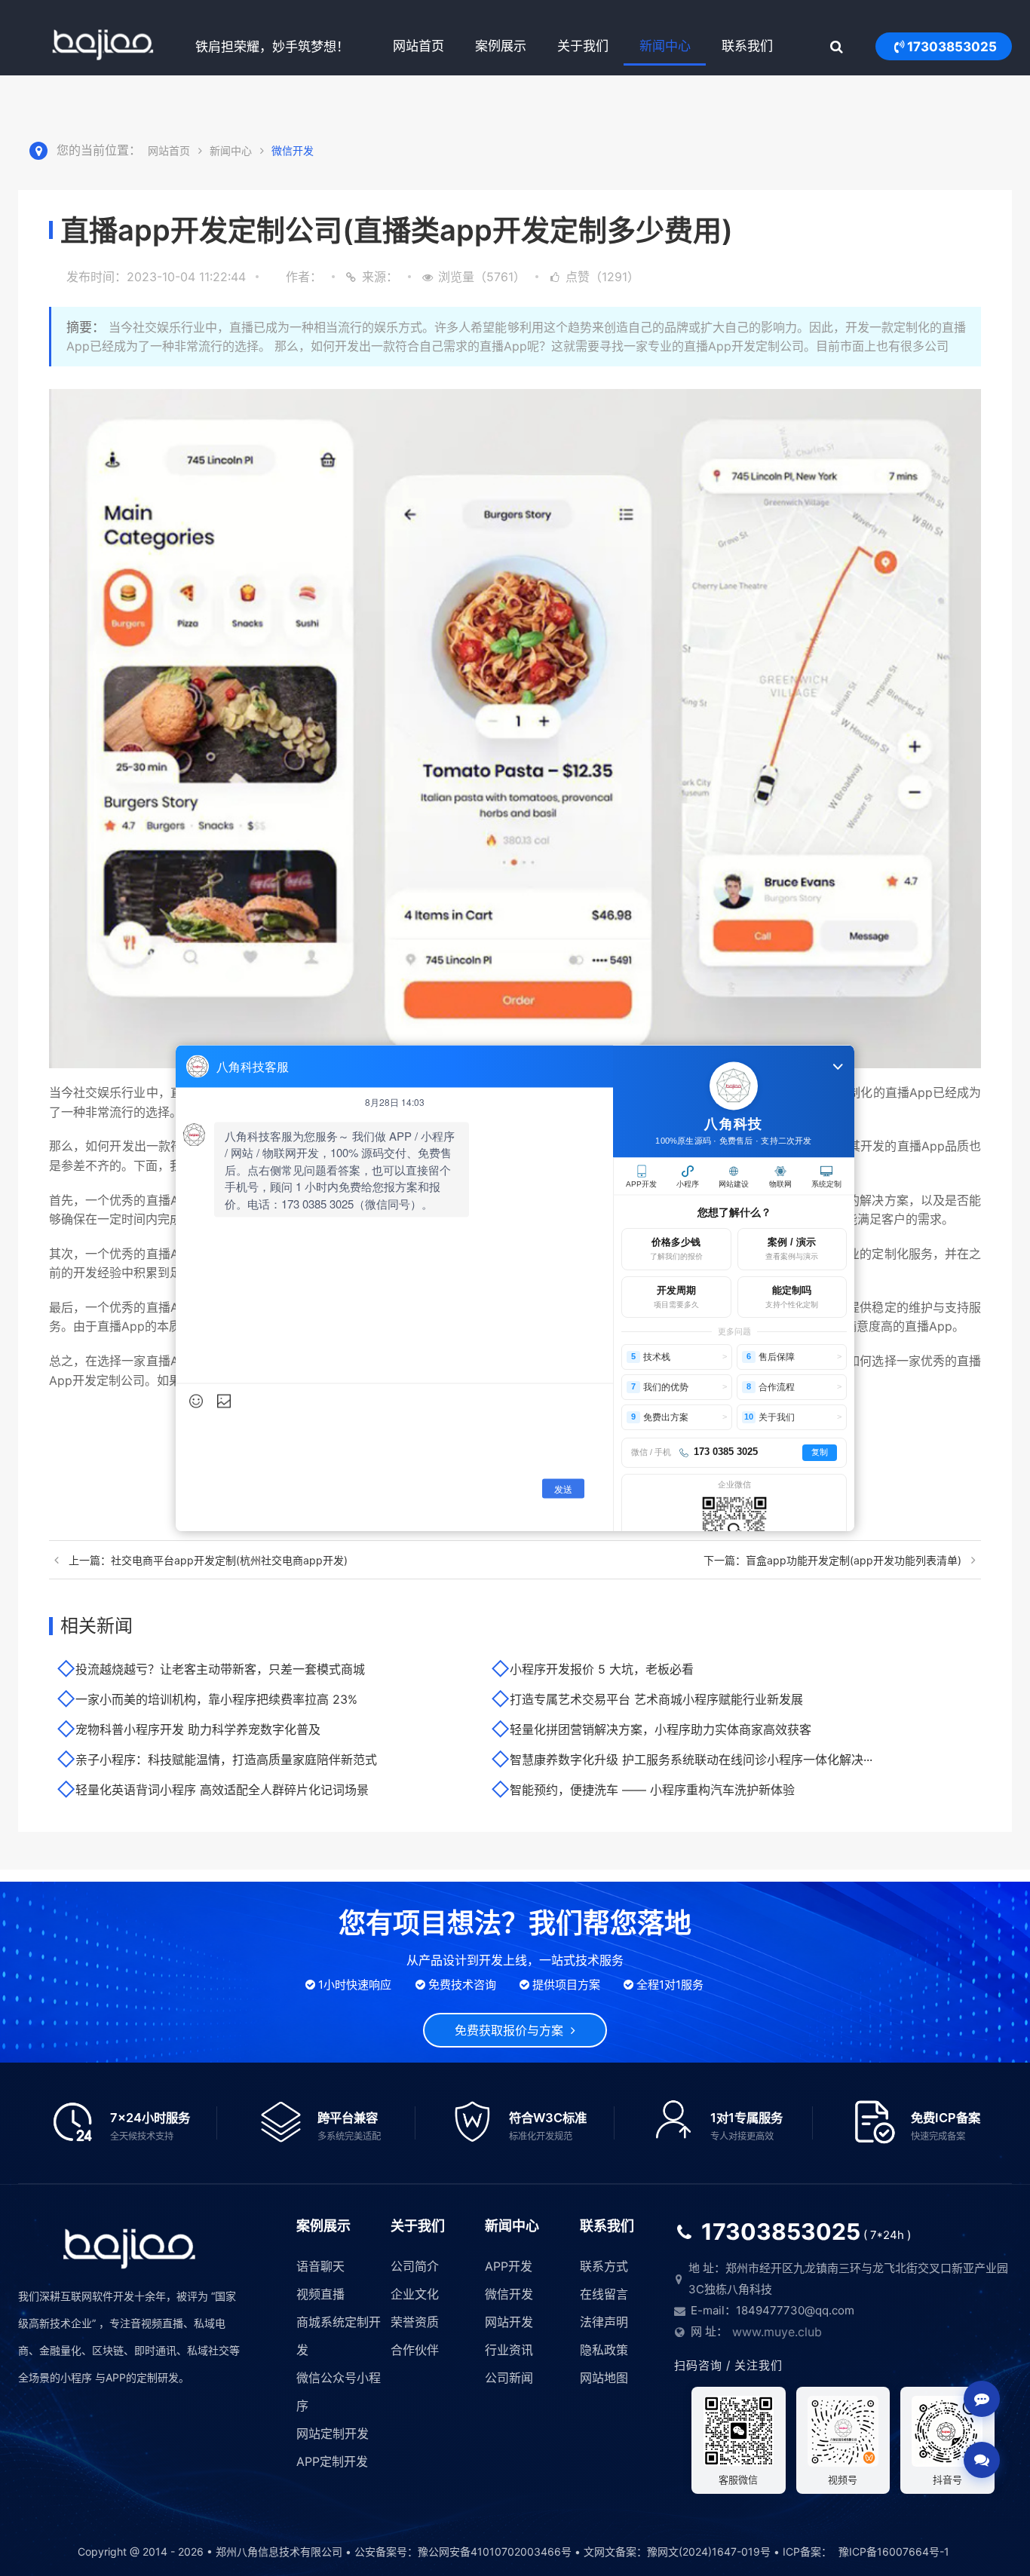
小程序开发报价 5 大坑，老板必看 (602, 1669)
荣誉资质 (415, 2322)
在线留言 (604, 2294)
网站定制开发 (333, 2434)
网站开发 (509, 2322)
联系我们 (747, 46)
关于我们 (583, 46)
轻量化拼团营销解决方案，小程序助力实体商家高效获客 (661, 1729)
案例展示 (501, 46)
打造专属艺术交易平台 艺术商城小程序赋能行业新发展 (656, 1699)
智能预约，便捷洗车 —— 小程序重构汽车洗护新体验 (652, 1790)
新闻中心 (665, 46)
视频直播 (320, 2294)
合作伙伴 (415, 2350)
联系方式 (604, 2266)
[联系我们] (982, 2460)
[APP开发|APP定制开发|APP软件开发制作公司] (103, 46)
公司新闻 (509, 2378)
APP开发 (509, 2266)
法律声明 (604, 2322)
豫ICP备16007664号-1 (894, 2551)
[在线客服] (982, 2399)
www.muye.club (777, 2332)
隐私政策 (604, 2350)
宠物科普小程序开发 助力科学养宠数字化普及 (198, 1729)
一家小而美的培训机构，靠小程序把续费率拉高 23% (216, 1699)
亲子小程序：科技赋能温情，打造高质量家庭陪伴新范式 (226, 1760)
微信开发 (293, 150)
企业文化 (415, 2294)
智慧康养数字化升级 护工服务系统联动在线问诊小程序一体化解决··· (691, 1760)
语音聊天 (320, 2266)
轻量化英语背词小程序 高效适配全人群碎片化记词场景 (222, 1790)
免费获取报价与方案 (513, 2030)
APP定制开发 (332, 2461)
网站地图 (604, 2378)
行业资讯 (509, 2350)
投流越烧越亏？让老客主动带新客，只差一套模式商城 (220, 1669)
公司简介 (415, 2266)
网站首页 (418, 46)
